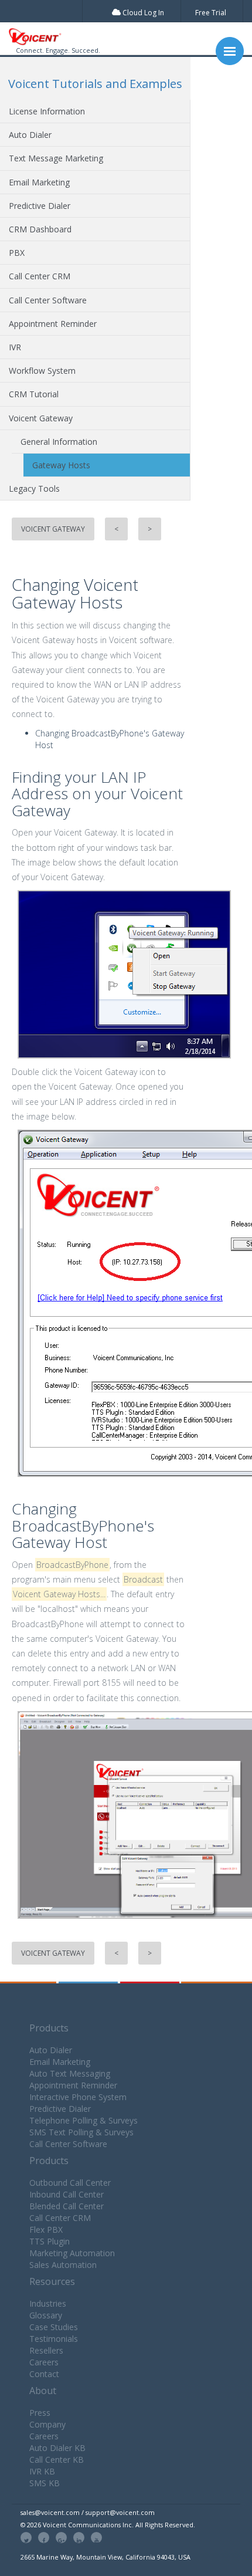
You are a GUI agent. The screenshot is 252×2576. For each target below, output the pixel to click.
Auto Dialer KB (57, 2448)
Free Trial (211, 13)
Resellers (46, 2350)
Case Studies (54, 2327)
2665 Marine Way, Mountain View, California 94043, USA (105, 2557)
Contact (44, 2374)
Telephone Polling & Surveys (84, 2120)
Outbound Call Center (70, 2183)
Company (47, 2424)
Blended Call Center (67, 2206)
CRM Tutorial (34, 394)
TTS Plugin (50, 2241)
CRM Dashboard (40, 229)
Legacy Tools (34, 489)
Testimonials (54, 2339)
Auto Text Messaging (70, 2073)
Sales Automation (63, 2265)
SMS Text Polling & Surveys (81, 2132)
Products (49, 2028)
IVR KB (42, 2471)
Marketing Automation (72, 2253)
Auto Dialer (30, 135)
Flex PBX (46, 2230)
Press (40, 2413)
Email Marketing (39, 182)
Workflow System (42, 371)
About (43, 2391)
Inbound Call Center (67, 2194)
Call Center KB (57, 2460)
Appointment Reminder (53, 324)
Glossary (46, 2315)
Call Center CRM (40, 276)
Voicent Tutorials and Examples (95, 84)
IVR (15, 347)
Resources (52, 2281)
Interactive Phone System (78, 2097)
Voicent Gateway (41, 418)
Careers (44, 2362)
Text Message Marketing (56, 158)
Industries (48, 2303)
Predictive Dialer (40, 206)
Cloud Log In (142, 13)
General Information (59, 442)
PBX (17, 253)
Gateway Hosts (61, 465)
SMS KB (45, 2483)
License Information (47, 111)
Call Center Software (48, 300)
